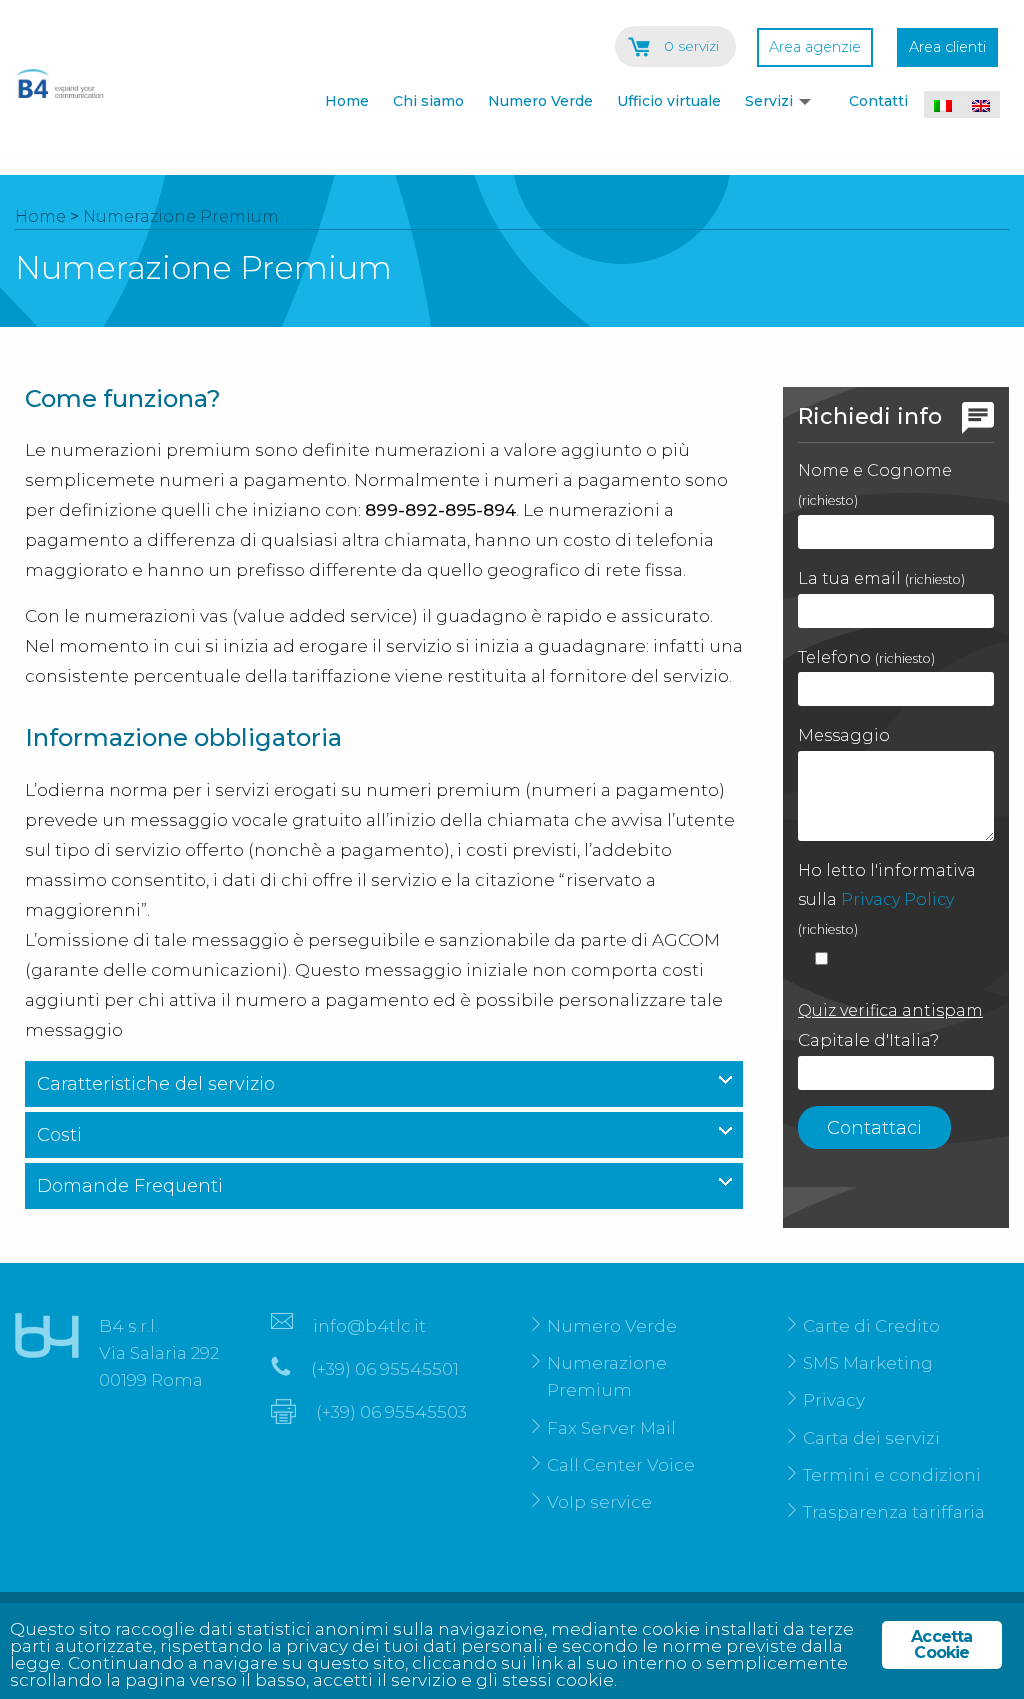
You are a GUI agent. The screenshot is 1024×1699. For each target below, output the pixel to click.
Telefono (866, 657)
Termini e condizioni (892, 1475)
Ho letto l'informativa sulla (887, 899)
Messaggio (844, 735)
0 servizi (691, 46)
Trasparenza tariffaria (894, 1512)
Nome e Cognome (875, 484)
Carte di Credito (871, 1326)
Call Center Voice (621, 1465)
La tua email (881, 578)
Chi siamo (428, 101)
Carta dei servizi (871, 1438)
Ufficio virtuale (669, 101)
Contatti (878, 101)
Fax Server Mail (611, 1428)
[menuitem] (343, 104)
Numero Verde (540, 101)
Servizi (769, 101)
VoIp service (599, 1502)
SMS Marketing (868, 1363)
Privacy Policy (897, 899)
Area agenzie (815, 47)
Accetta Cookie (941, 1644)
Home (347, 101)
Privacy (834, 1400)
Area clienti (947, 47)
